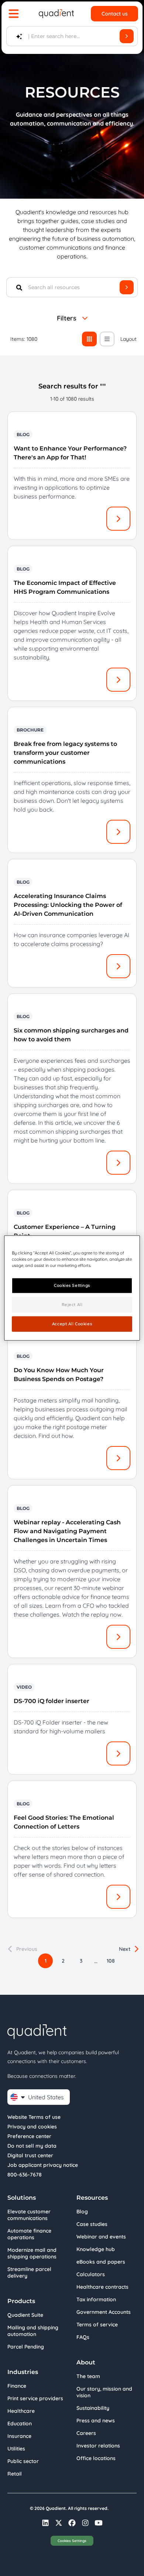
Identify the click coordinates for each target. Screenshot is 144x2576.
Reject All (72, 1305)
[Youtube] (99, 2523)
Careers (86, 2433)
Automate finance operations (29, 2234)
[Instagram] (85, 2523)
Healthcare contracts (102, 2287)
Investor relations (98, 2446)
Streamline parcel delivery (29, 2272)
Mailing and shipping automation (33, 2331)
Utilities (16, 2449)
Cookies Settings (72, 2541)
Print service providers (35, 2398)
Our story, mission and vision (104, 2392)
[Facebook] (72, 2523)
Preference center (29, 2136)
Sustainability (93, 2408)
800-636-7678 (25, 2175)
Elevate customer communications (29, 2215)
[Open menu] (14, 14)
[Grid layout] (89, 339)
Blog (82, 2212)
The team (88, 2376)
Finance (17, 2386)
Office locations (96, 2458)
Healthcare (21, 2411)
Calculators (91, 2274)
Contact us (115, 14)
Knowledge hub (96, 2249)
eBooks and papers (101, 2262)
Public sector (23, 2461)
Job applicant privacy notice (43, 2165)
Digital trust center (30, 2155)
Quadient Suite (25, 2315)
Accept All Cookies (72, 1324)
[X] (59, 2523)
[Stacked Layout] (107, 339)
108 (111, 1961)
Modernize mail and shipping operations (32, 2253)
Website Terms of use (34, 2117)
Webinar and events (101, 2237)
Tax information (96, 2299)
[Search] (127, 36)
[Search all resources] (127, 287)
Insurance (19, 2436)
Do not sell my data (32, 2146)
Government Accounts (104, 2312)
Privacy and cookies (32, 2127)
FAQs (83, 2337)
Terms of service (97, 2325)
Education (20, 2423)
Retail (15, 2474)
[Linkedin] (45, 2523)
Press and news (96, 2421)
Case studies (92, 2224)
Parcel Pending (26, 2347)
